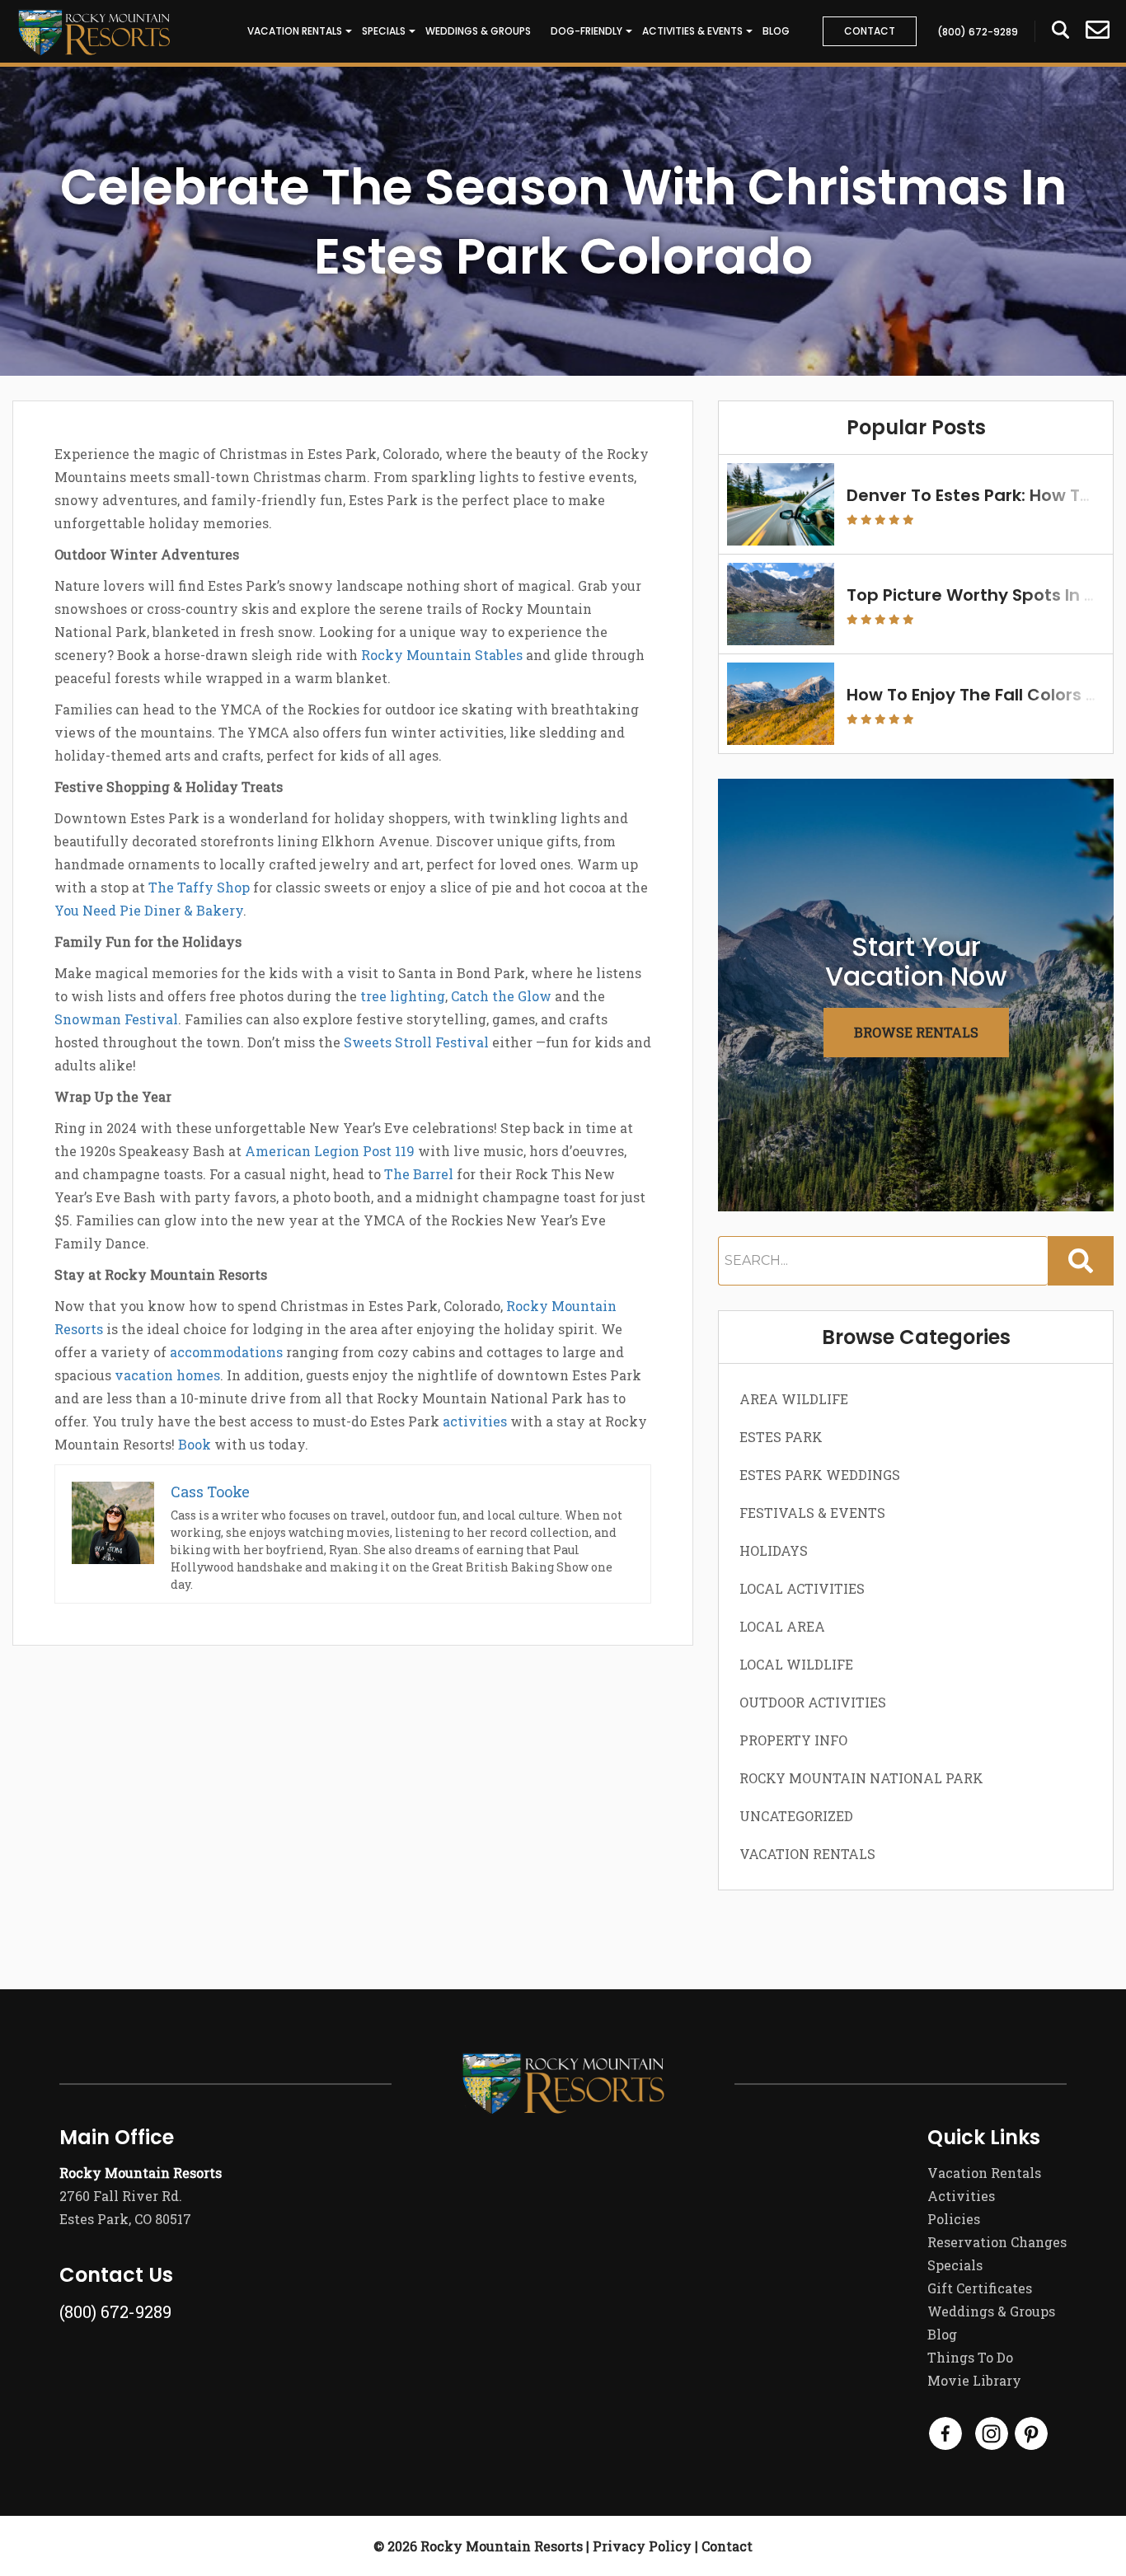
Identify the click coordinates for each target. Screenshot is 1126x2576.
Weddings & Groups (478, 31)
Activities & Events (692, 31)
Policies (954, 2219)
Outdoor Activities (813, 1702)
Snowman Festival (116, 1019)
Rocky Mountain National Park (861, 1778)
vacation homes (167, 1375)
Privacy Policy (642, 2546)
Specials (384, 31)
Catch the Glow (501, 996)
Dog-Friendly (586, 31)
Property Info (793, 1740)
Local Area (782, 1626)
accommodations (226, 1352)
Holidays (774, 1550)
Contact (727, 2546)
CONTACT (870, 31)
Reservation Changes (997, 2242)
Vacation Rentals (295, 31)
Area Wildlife (794, 1399)
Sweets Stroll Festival (416, 1042)
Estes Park (781, 1437)
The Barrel (419, 1174)
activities (475, 1421)
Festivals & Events (812, 1513)
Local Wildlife (796, 1664)
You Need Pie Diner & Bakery (149, 910)
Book (195, 1444)
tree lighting (403, 996)
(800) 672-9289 (115, 2311)
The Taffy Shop (199, 887)
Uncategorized (796, 1816)
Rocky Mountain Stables (442, 655)
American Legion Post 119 (330, 1151)
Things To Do (970, 2357)
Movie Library (974, 2380)
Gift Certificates (980, 2288)
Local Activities (802, 1588)
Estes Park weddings (820, 1475)
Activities (961, 2196)
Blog (776, 31)
